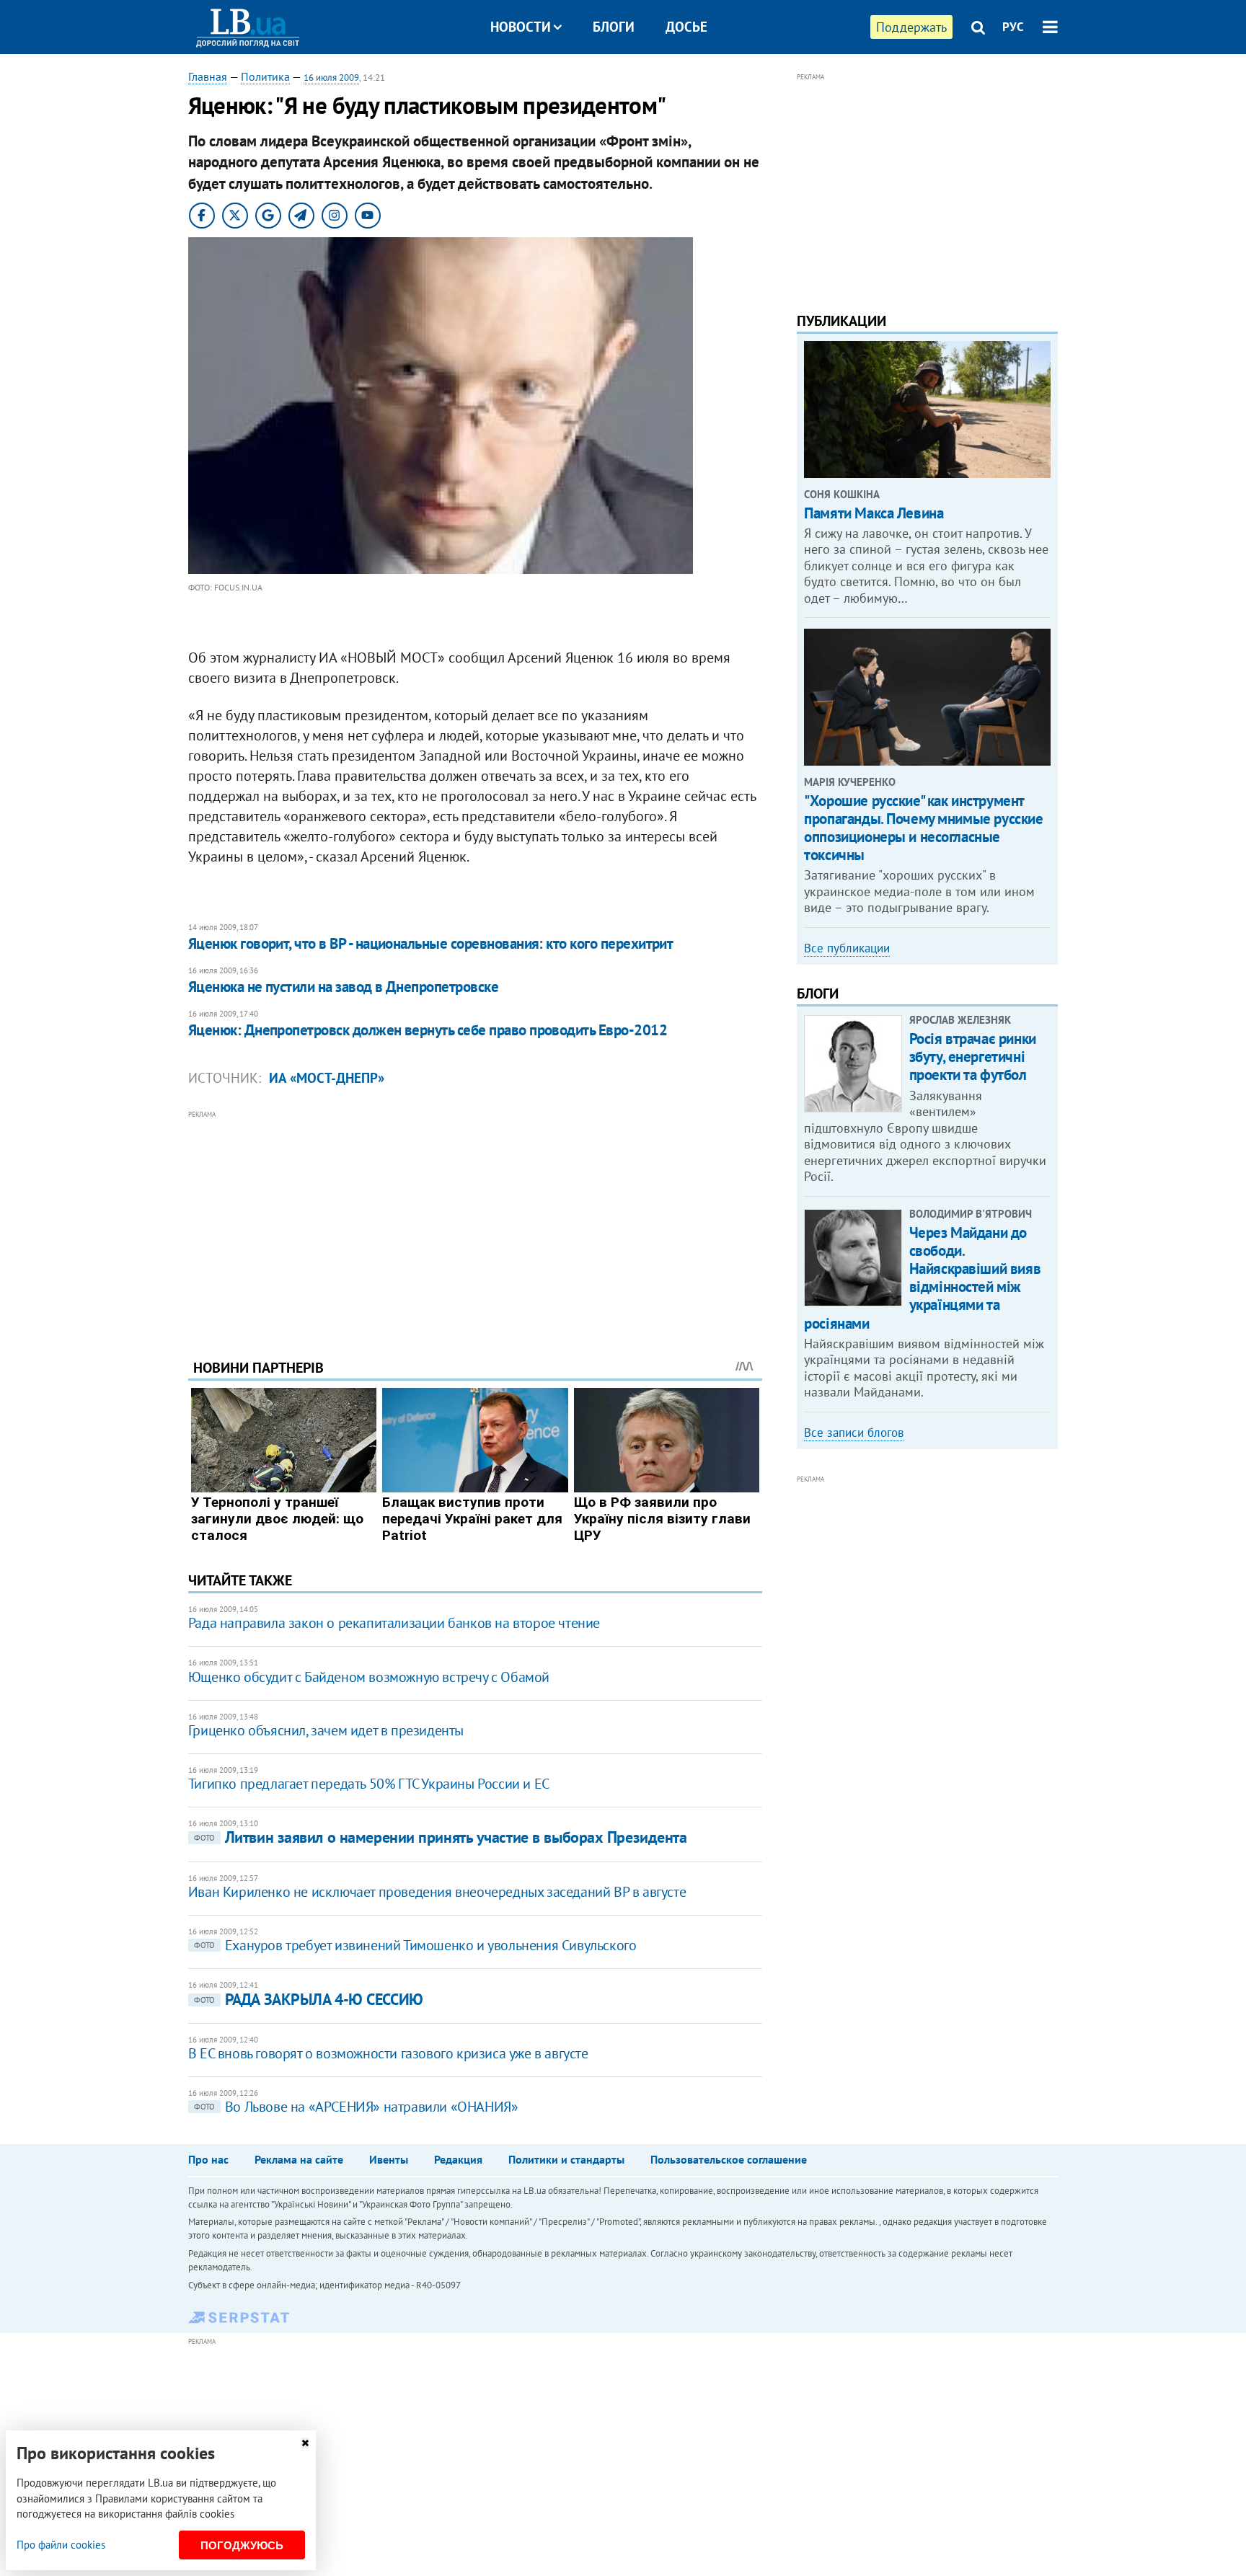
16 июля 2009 (331, 78)
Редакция (458, 2159)
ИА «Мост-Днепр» (327, 1078)
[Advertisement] (475, 1223)
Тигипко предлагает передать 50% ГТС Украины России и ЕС (369, 1784)
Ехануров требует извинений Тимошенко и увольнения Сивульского (415, 1945)
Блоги (614, 27)
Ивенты (389, 2159)
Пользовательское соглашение (729, 2159)
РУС (1013, 27)
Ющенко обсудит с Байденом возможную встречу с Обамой (369, 1677)
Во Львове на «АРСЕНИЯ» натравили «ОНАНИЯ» (356, 2107)
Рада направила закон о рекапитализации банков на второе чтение (394, 1623)
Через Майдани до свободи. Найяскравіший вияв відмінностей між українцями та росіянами (922, 1278)
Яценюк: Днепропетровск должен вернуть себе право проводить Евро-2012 (428, 1030)
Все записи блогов (854, 1433)
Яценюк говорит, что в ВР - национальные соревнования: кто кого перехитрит (431, 943)
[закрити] (305, 2443)
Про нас (208, 2159)
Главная (208, 76)
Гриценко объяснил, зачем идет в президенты (326, 1730)
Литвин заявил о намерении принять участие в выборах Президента (441, 1837)
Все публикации (847, 948)
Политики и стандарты (566, 2159)
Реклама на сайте (299, 2159)
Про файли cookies (61, 2545)
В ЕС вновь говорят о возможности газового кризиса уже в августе (388, 2053)
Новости (521, 27)
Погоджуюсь (242, 2545)
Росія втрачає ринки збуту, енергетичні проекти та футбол (973, 1057)
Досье (686, 27)
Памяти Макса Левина (874, 513)
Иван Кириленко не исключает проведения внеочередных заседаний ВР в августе (437, 1892)
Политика (265, 76)
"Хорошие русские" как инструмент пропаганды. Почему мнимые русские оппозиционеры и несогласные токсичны (923, 828)
